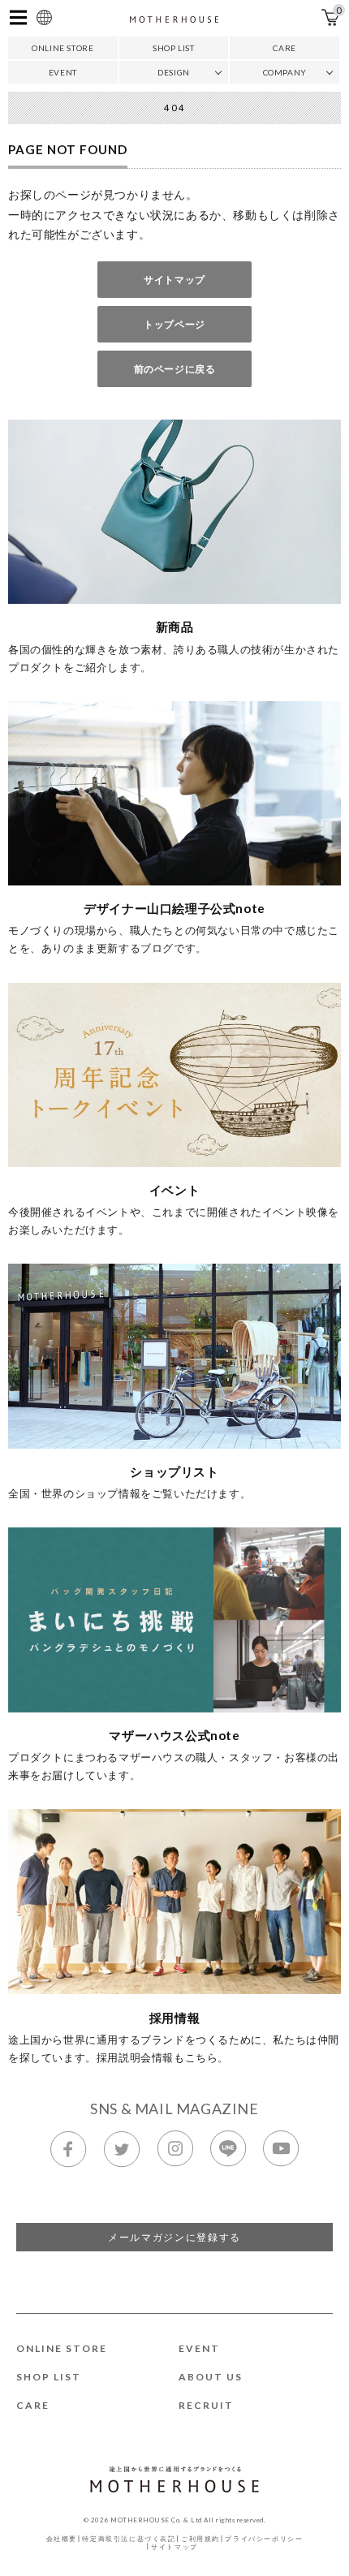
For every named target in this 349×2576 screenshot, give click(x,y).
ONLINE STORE (62, 48)
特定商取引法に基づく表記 (129, 2539)
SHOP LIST (173, 48)
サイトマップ (174, 280)
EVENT (63, 72)
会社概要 (62, 2539)
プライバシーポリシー (264, 2539)
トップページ (174, 324)
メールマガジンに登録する (174, 2237)
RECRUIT (206, 2405)
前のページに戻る (175, 369)
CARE (284, 48)
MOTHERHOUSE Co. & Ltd (156, 2520)
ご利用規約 (200, 2539)
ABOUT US (211, 2377)
